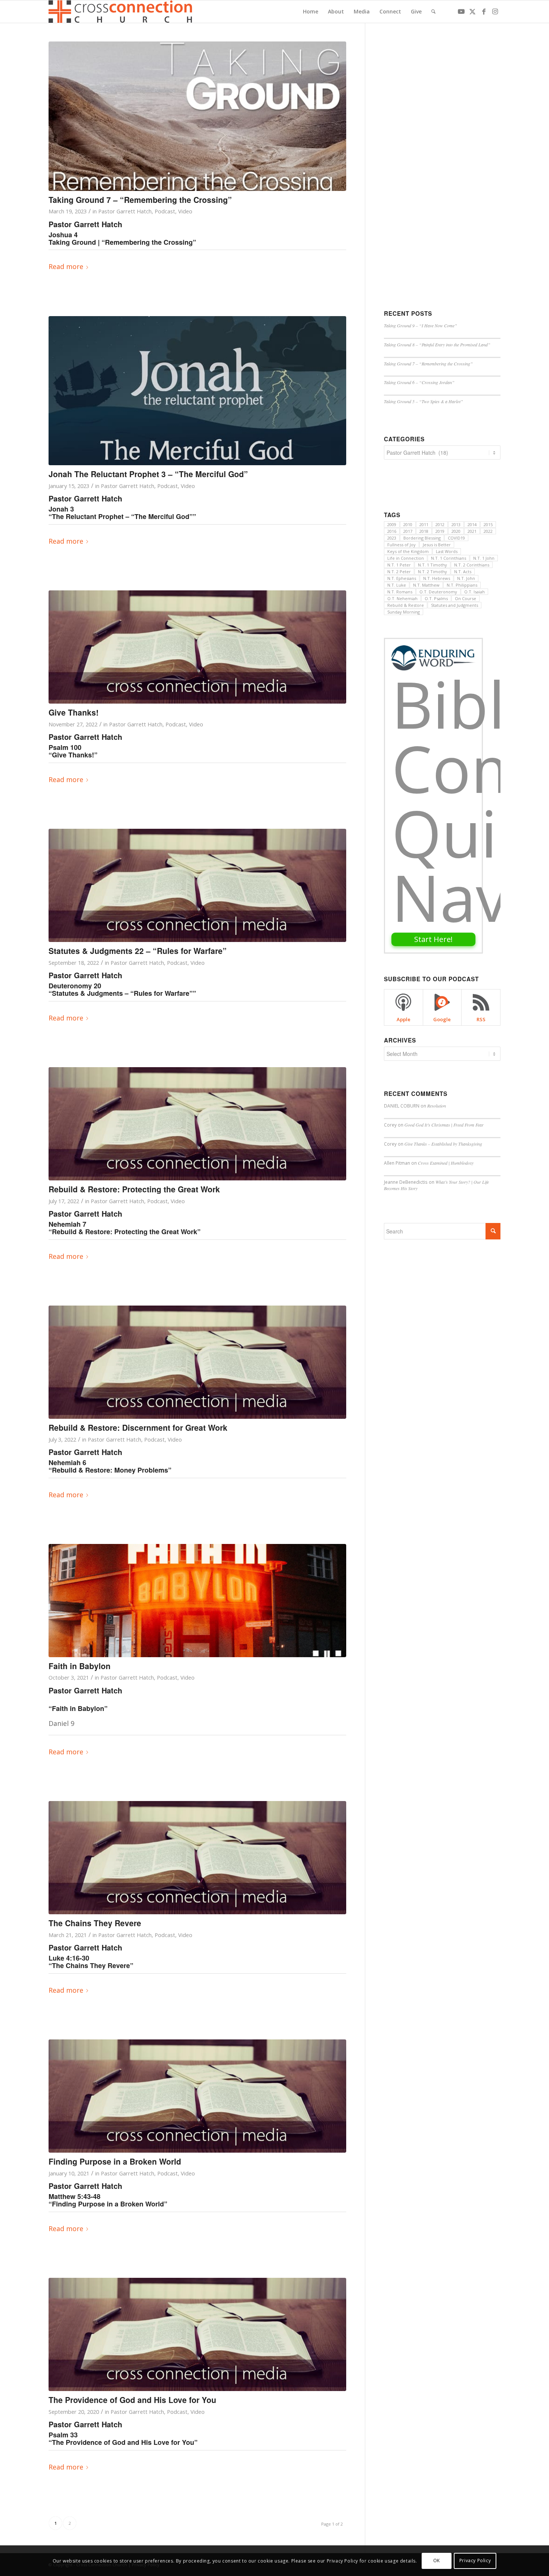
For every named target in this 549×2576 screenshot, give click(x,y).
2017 (408, 531)
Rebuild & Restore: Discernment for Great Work (138, 1427)
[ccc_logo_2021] (122, 12)
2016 (392, 531)
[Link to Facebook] (484, 11)
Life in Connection (406, 558)
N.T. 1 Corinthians (449, 558)
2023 (392, 538)
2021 (472, 531)
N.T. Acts (463, 572)
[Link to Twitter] (472, 11)
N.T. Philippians (462, 585)
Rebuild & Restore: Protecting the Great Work (134, 1189)
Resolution (437, 1106)
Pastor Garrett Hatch (125, 211)
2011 (424, 524)
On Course (466, 598)
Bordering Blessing (422, 538)
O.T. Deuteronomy (438, 592)
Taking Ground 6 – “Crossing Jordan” (419, 382)
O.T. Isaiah (474, 592)
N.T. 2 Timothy (432, 572)
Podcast (165, 211)
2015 (488, 524)
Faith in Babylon (80, 1666)
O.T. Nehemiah (402, 598)
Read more (66, 266)
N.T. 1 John (484, 558)
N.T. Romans (400, 592)
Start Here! (433, 939)
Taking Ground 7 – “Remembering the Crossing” (140, 200)
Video (185, 211)
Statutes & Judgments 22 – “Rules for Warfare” (138, 951)
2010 (408, 524)
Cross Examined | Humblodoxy (446, 1163)
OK (437, 2560)
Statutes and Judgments (455, 605)
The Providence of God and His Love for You (132, 2400)
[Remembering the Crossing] (197, 116)
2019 (440, 531)
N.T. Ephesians (402, 578)
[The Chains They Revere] (197, 1858)
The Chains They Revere (95, 1923)
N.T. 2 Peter (399, 572)
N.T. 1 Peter (399, 565)
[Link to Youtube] (461, 11)
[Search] (433, 12)
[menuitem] (311, 12)
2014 (472, 524)
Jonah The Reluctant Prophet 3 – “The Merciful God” (148, 474)
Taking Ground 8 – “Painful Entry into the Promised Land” (437, 345)
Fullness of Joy (401, 545)
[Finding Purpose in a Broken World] (197, 2096)
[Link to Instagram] (495, 11)
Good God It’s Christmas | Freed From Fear (444, 1125)
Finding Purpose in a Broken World (115, 2161)
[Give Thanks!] (197, 647)
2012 (440, 524)
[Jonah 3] (197, 391)
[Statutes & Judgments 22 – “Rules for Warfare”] (197, 885)
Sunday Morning (404, 612)
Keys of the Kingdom (408, 551)
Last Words (447, 551)
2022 (488, 531)
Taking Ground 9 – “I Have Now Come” (421, 325)
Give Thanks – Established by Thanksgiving (443, 1144)
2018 (424, 531)
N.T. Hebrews (437, 578)
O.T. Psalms (436, 598)
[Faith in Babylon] (197, 1601)
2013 (456, 524)
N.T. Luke (397, 585)
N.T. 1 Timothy (432, 565)
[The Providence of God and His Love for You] (197, 2334)
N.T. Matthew (426, 585)
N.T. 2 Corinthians (472, 565)
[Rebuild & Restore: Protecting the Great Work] (197, 1124)
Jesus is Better (437, 545)
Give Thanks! (74, 712)
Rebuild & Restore (406, 605)
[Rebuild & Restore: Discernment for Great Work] (197, 1362)
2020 (456, 531)
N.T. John (466, 578)
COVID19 (456, 538)
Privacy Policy (475, 2560)
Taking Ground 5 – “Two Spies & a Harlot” (424, 401)
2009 (392, 524)
